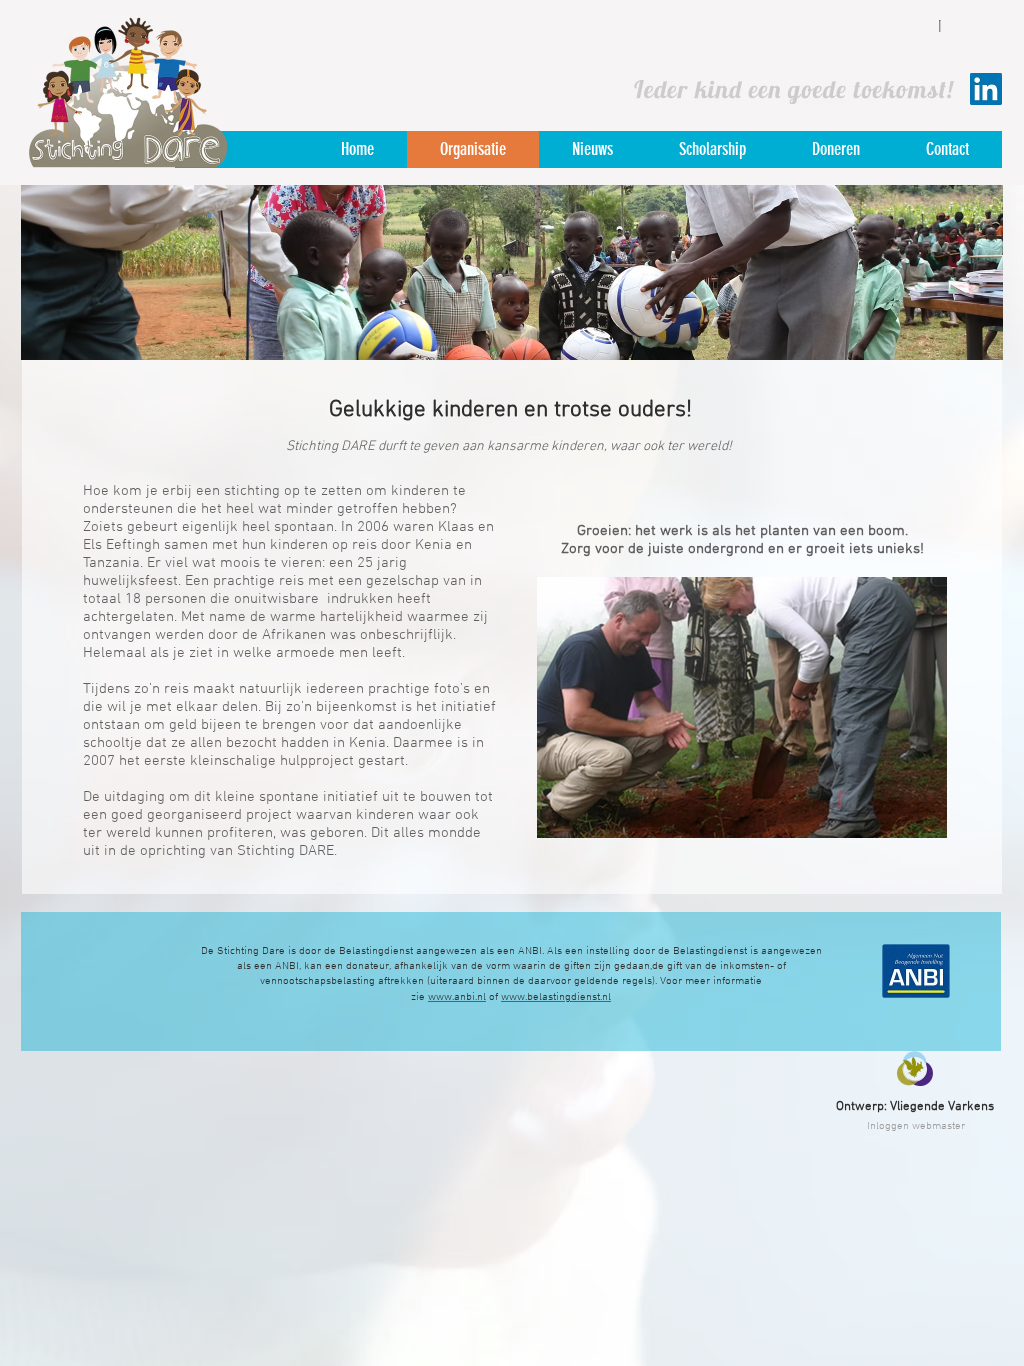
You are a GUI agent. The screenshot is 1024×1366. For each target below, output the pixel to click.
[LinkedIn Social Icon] (986, 89)
